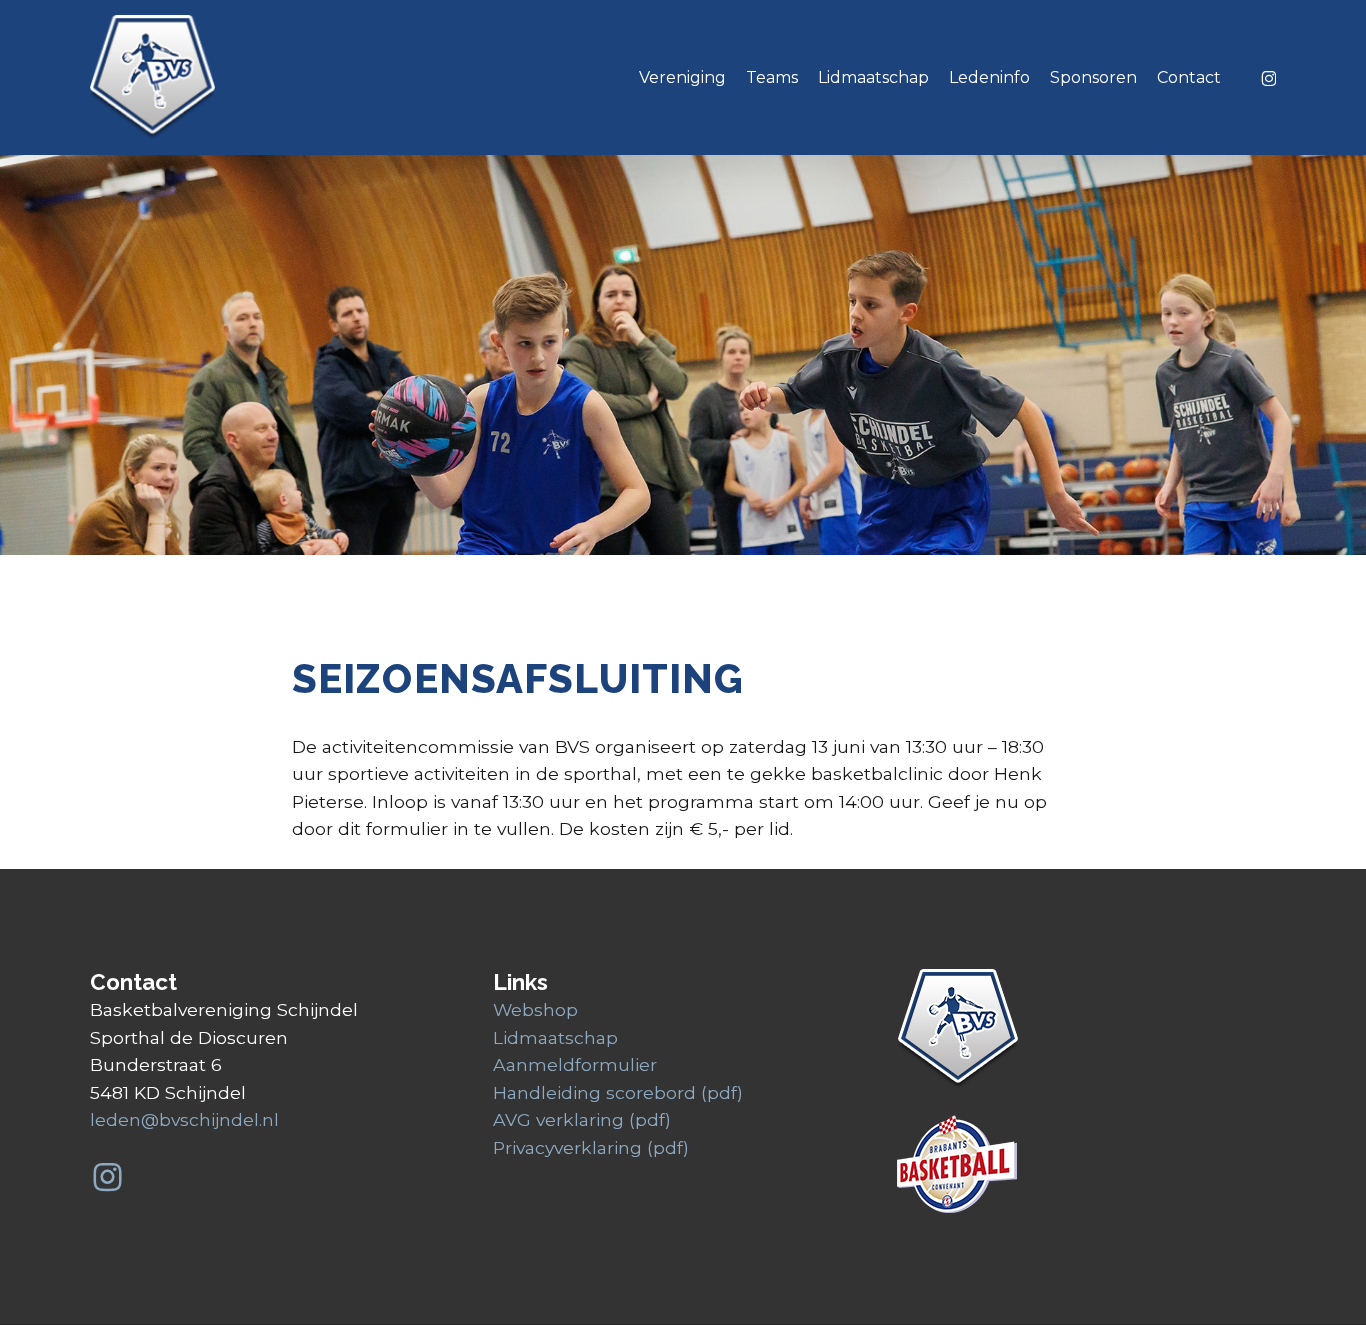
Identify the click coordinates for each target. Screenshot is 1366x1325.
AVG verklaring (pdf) (582, 1119)
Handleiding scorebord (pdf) (618, 1092)
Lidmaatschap (555, 1037)
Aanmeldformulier (575, 1064)
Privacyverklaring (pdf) (591, 1147)
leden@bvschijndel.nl (184, 1119)
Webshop (535, 1009)
